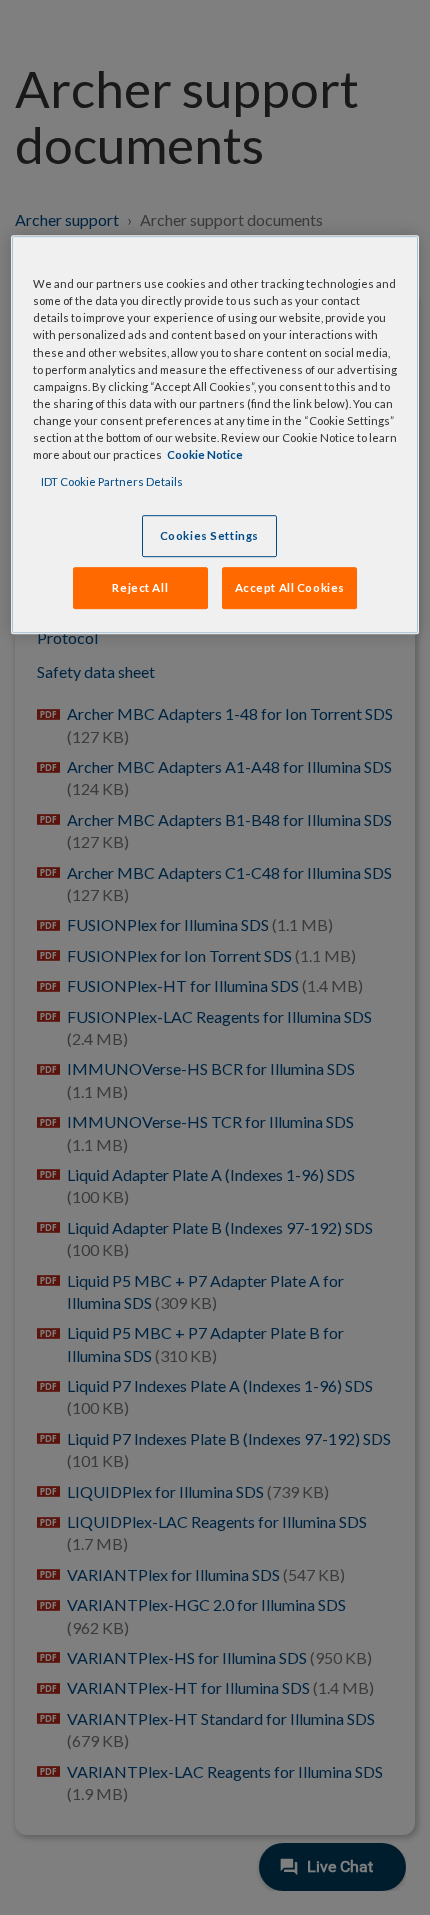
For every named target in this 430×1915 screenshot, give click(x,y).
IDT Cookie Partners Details (112, 481)
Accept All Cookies (290, 587)
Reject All (140, 587)
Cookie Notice (205, 454)
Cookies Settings (209, 535)
